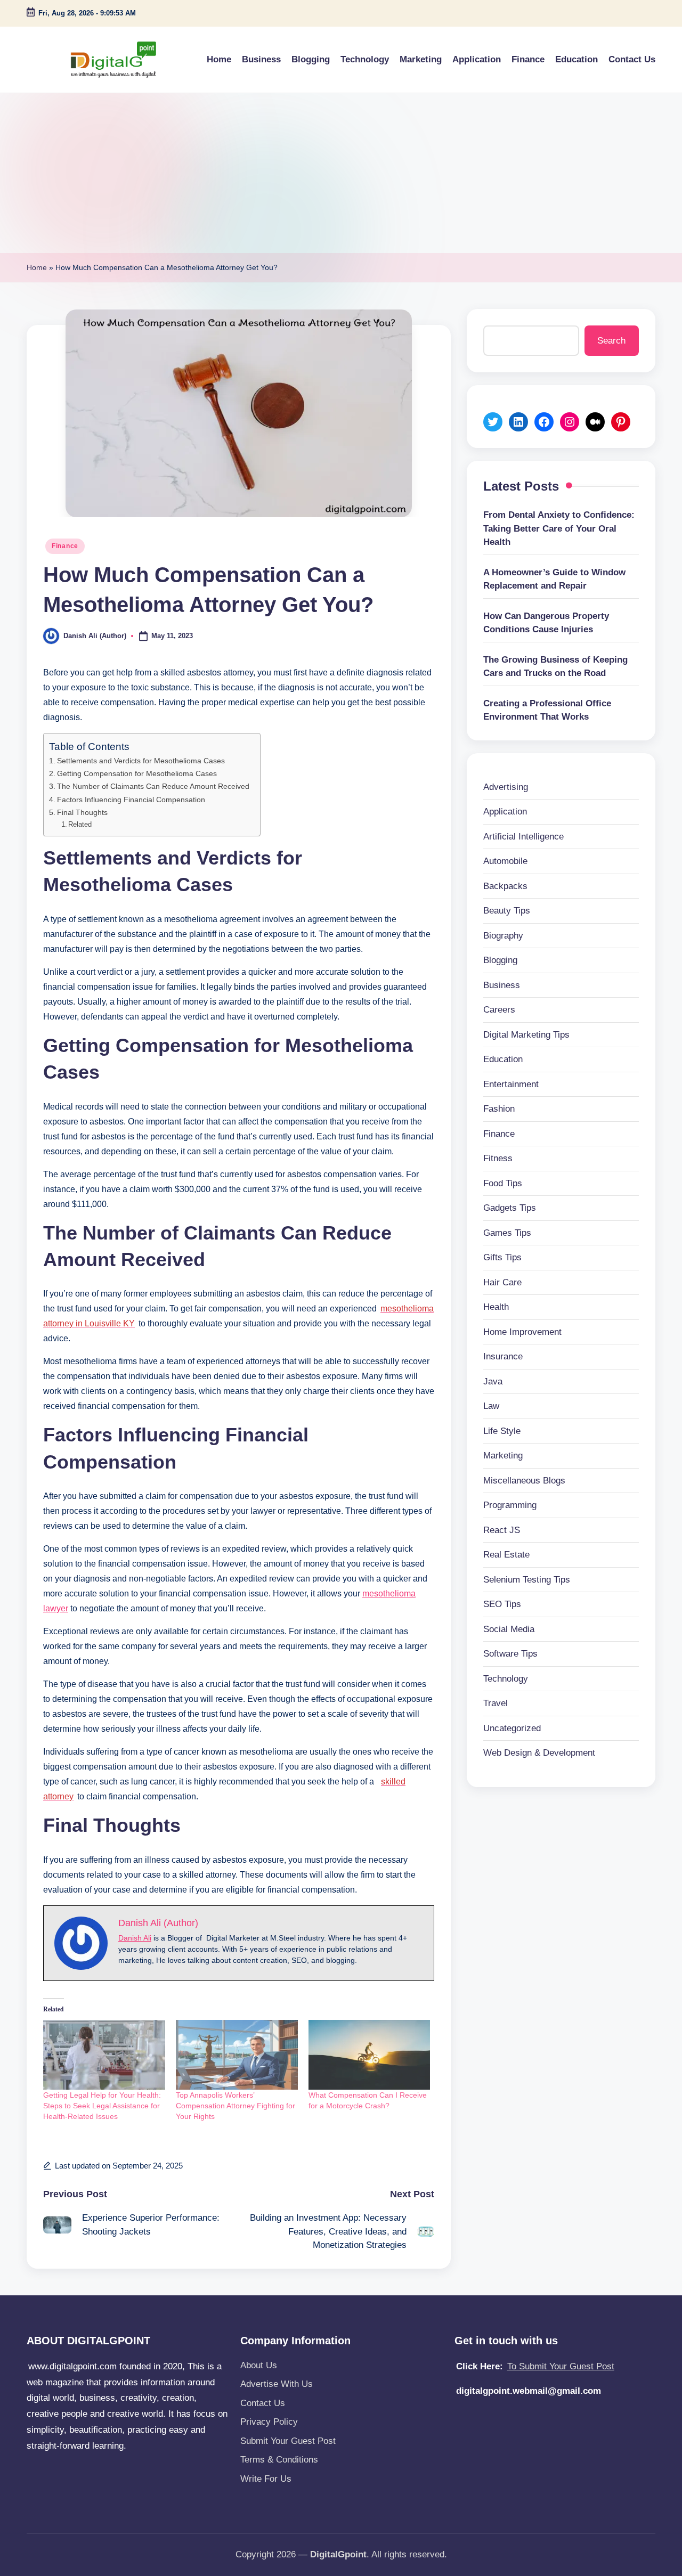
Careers (499, 1010)
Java (493, 1381)
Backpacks (505, 886)
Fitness (498, 1158)
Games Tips (507, 1233)
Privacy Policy (269, 2422)
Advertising (506, 787)
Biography (503, 936)
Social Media (509, 1629)
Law (491, 1406)
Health (496, 1307)
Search (611, 341)
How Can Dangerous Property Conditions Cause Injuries (546, 623)
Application (505, 812)
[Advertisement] (341, 173)
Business (502, 985)
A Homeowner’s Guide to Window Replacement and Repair (554, 579)
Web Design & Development (539, 1753)
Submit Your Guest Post (288, 2441)
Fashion (499, 1109)
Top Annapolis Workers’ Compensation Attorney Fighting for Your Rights (236, 2106)
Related (80, 824)
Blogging (500, 960)
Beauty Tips (507, 911)
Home (37, 267)
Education (503, 1059)
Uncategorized (512, 1728)
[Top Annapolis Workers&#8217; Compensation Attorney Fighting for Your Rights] (237, 2055)
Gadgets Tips (510, 1208)
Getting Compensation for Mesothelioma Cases (137, 773)
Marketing (503, 1456)
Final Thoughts (82, 812)
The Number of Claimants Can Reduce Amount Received (153, 786)
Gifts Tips (502, 1257)
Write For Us (266, 2479)
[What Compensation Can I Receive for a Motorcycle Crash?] (370, 2055)
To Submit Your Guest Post (561, 2366)
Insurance (503, 1356)
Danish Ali (135, 1938)
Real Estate (506, 1555)
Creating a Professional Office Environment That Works (547, 710)
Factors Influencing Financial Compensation (131, 800)
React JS (502, 1530)
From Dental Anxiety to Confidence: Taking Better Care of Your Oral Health (559, 528)
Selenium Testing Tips (527, 1580)
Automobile (505, 861)
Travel (496, 1703)
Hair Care (502, 1282)
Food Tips (503, 1183)
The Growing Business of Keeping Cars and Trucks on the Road (555, 667)
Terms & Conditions (279, 2460)
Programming (510, 1505)
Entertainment (511, 1084)
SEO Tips (502, 1604)
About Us (259, 2365)
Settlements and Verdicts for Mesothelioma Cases (141, 761)
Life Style (502, 1431)
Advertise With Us (277, 2384)
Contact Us (263, 2403)
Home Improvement (522, 1332)
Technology (506, 1679)
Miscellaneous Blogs (524, 1481)
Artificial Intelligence (523, 837)
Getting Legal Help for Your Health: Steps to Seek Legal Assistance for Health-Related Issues (102, 2106)
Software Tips (510, 1654)
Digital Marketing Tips (526, 1035)
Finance (65, 546)
